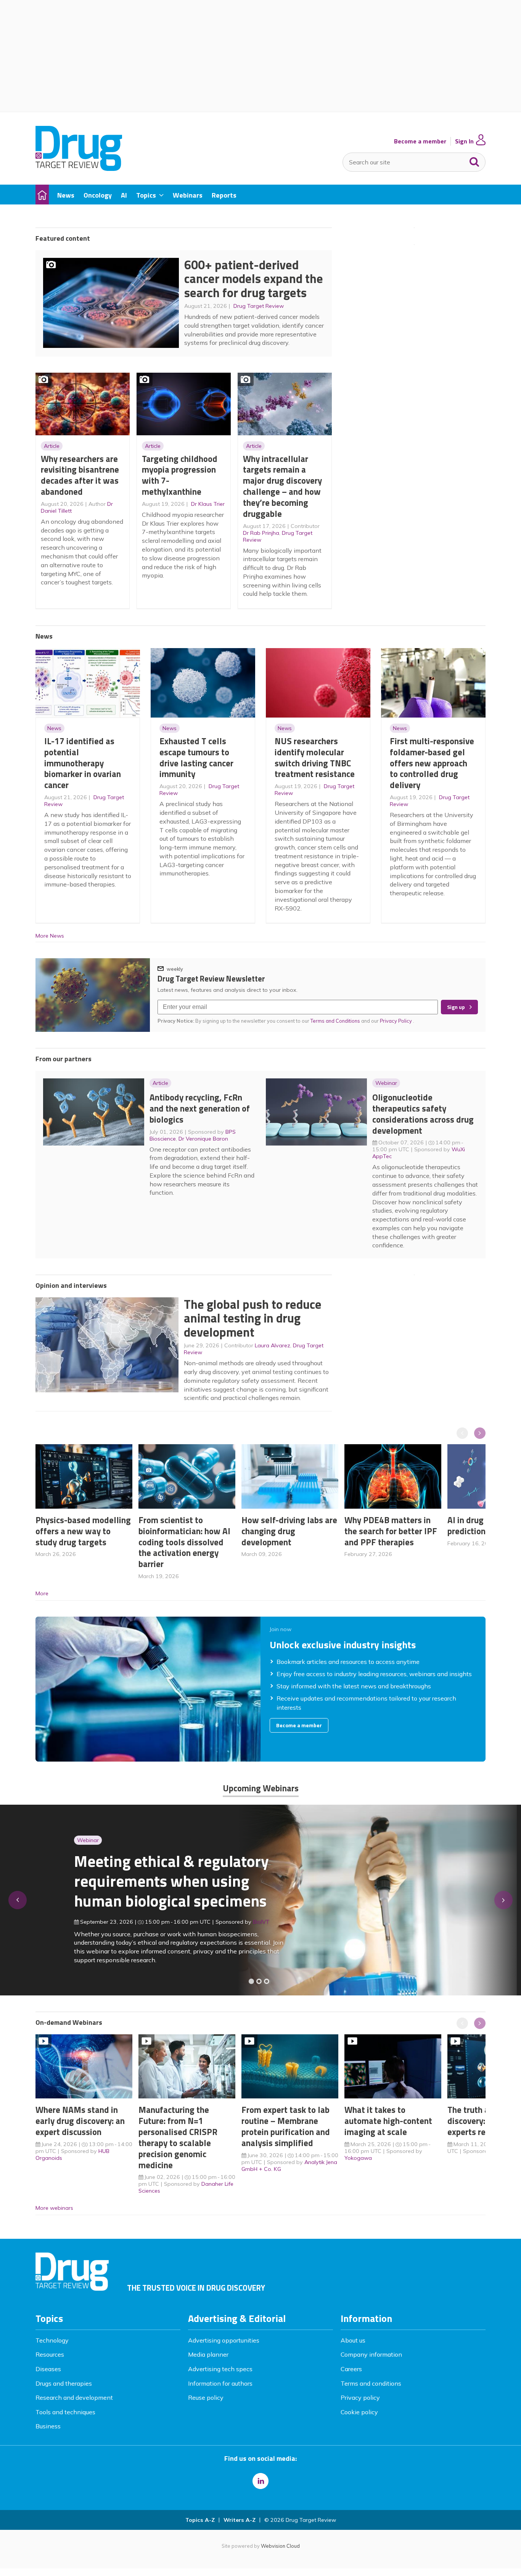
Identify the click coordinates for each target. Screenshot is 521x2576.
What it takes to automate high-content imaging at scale (388, 2121)
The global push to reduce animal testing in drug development (253, 1318)
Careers (351, 2369)
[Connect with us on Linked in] (260, 2481)
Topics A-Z (200, 2520)
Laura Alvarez (273, 1345)
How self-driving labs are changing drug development (289, 1531)
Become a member (420, 141)
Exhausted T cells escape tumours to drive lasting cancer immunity (196, 757)
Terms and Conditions (335, 1021)
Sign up (456, 1007)
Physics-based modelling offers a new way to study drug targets (83, 1531)
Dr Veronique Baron (203, 1139)
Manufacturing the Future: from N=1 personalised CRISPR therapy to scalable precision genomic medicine (178, 2137)
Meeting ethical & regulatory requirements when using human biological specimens (133, 1881)
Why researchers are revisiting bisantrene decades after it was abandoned (80, 475)
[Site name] (79, 169)
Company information (371, 2354)
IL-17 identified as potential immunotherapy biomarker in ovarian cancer (83, 763)
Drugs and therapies (64, 2383)
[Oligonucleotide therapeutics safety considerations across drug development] (267, 1981)
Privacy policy (360, 2397)
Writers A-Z (240, 2520)
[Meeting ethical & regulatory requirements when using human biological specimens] (251, 1981)
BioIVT (223, 1922)
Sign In (464, 141)
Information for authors (220, 2383)
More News (50, 936)
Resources (50, 2354)
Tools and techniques (65, 2412)
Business (48, 2426)
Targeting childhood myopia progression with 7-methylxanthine (180, 475)
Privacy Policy (396, 1021)
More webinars (54, 2208)
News (54, 728)
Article (52, 446)
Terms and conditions (371, 2383)
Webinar (386, 1083)
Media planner (208, 2354)
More (42, 1593)
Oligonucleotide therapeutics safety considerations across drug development (423, 1114)
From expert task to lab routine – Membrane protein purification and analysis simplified (286, 2126)
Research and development (74, 2397)
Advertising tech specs (220, 2369)
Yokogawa (358, 2158)
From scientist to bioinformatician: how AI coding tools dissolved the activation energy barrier (184, 1542)
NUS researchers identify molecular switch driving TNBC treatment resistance (315, 757)
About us (353, 2340)
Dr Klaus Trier (208, 504)
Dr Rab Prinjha (261, 533)
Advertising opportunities (224, 2340)
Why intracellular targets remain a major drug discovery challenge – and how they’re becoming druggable (282, 486)
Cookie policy (359, 2412)
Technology (52, 2340)
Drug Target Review (259, 306)
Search (474, 160)
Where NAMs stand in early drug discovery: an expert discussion (80, 2121)
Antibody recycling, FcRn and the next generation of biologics (200, 1108)
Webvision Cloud (280, 2546)
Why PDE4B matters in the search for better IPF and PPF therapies (391, 1531)
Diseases (48, 2369)
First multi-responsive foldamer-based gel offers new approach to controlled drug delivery (432, 763)
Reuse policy (206, 2397)
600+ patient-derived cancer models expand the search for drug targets (254, 279)
